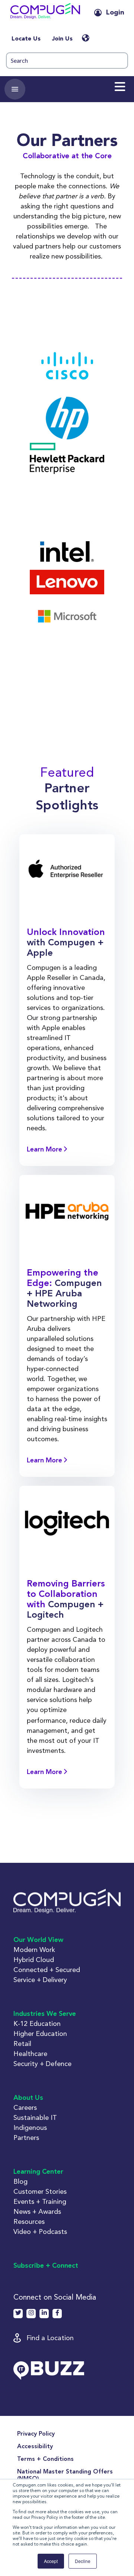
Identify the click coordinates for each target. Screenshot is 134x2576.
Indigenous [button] (30, 2127)
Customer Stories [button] (40, 2191)
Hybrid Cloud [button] (34, 1960)
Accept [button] (51, 2561)
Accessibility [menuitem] (35, 2447)
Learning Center (38, 2172)
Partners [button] (26, 2138)
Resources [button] (29, 2221)
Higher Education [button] (40, 2033)
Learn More (45, 1150)
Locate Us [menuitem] (26, 39)
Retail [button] (22, 2044)
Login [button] (115, 13)
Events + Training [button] (40, 2201)
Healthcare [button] (30, 2054)
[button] (45, 13)
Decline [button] (83, 2561)
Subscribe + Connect (46, 2266)
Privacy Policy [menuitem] (36, 2434)
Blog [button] (20, 2181)
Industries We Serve (45, 2014)
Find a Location (50, 2338)
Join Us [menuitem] (62, 39)
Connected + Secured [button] (47, 1970)
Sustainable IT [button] (35, 2117)
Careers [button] (25, 2107)
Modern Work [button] (34, 1950)
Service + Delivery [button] (40, 1980)
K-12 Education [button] (37, 2023)
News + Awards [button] (37, 2211)
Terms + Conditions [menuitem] (45, 2459)
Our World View (38, 1940)
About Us (28, 2098)
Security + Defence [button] (42, 2064)
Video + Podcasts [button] (40, 2231)
